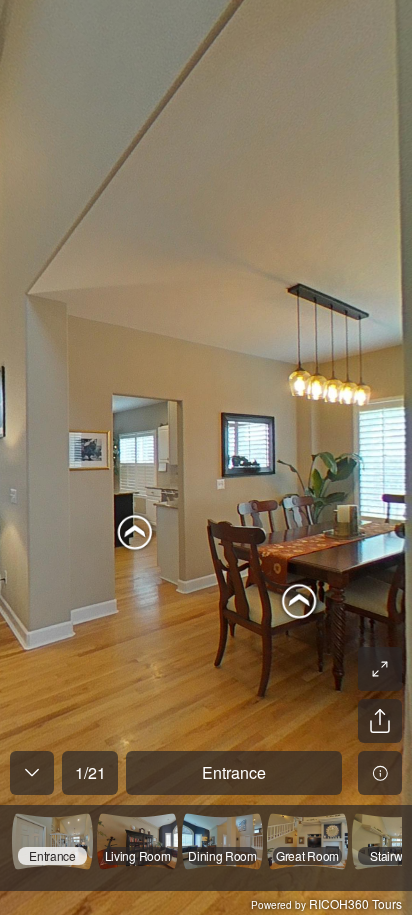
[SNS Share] (380, 721)
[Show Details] (380, 773)
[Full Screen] (380, 669)
